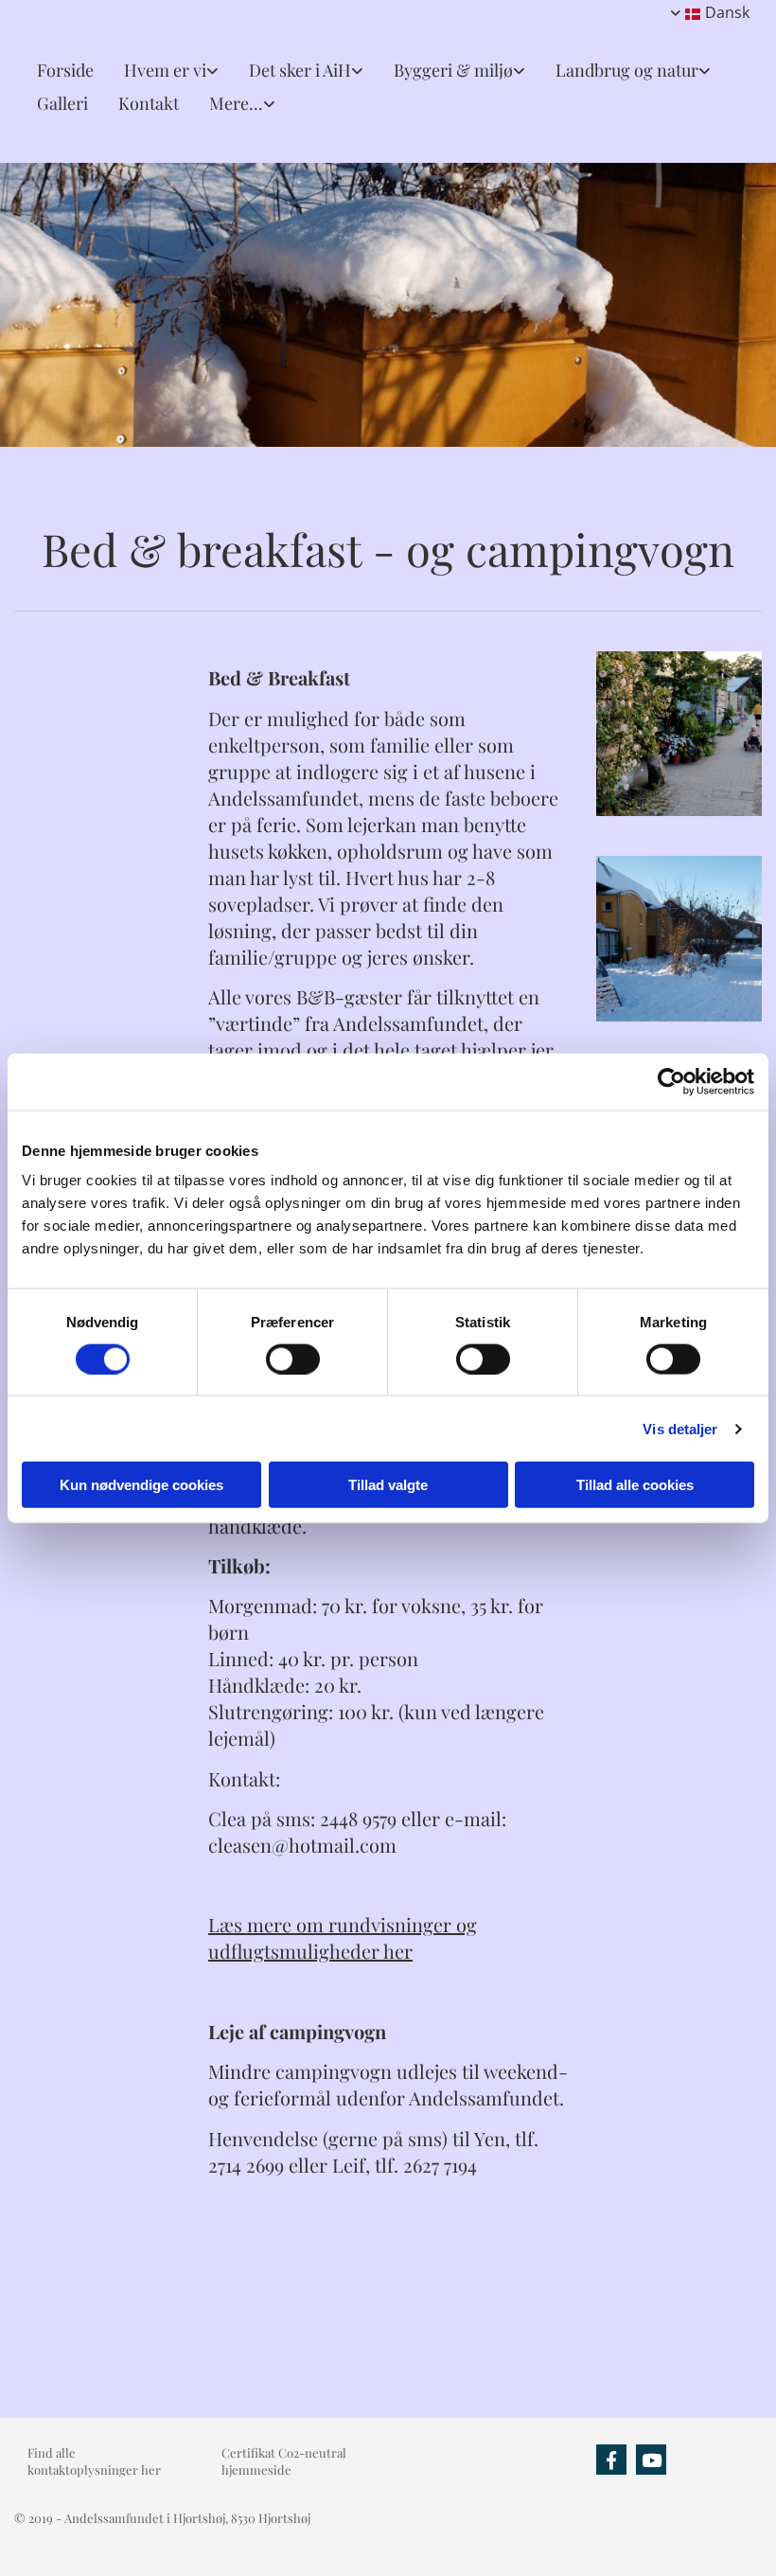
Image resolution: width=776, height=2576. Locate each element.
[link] (164, 70)
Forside (65, 70)
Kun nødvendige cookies (141, 1485)
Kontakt (149, 103)
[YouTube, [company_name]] (651, 2460)
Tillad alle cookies (635, 1485)
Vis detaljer (680, 1428)
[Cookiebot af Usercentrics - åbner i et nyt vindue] (671, 1081)
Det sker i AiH (300, 70)
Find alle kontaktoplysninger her (94, 2461)
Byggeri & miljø (453, 70)
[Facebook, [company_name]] (611, 2460)
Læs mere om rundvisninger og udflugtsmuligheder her (343, 1937)
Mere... (236, 103)
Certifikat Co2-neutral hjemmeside (284, 2461)
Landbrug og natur (627, 70)
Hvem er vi (165, 70)
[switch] (293, 1359)
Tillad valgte (388, 1485)
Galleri (62, 103)
